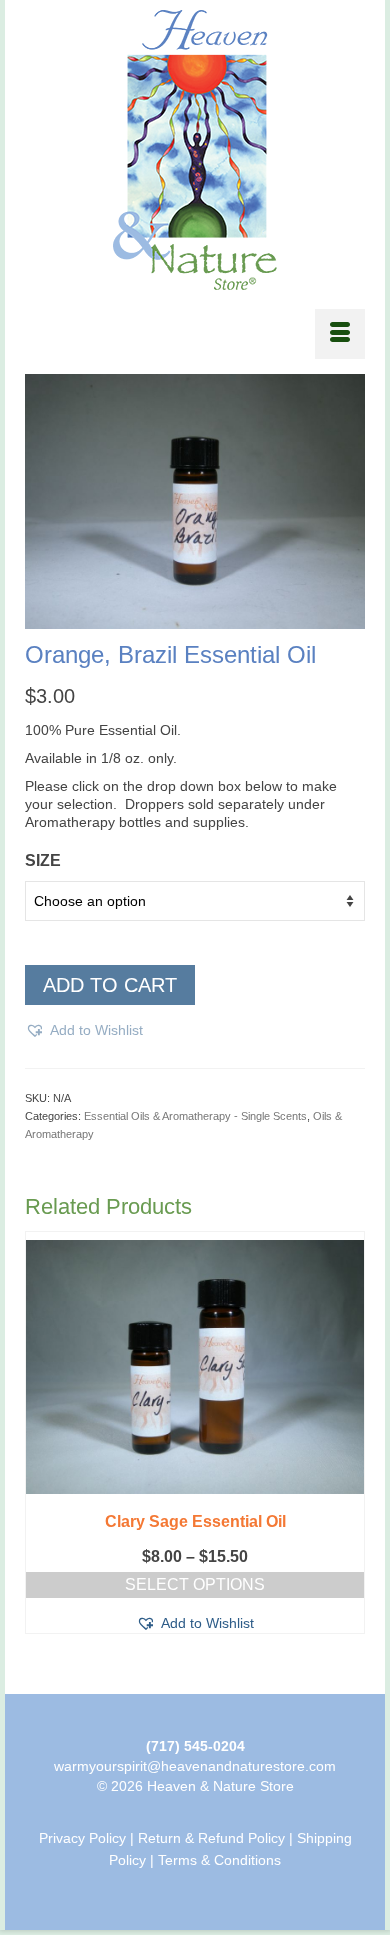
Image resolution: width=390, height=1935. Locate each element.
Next (347, 1447)
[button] (84, 1030)
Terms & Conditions (219, 1860)
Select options (195, 1584)
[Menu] (340, 334)
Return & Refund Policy (211, 1838)
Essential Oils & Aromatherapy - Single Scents (195, 1116)
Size (43, 860)
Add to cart (110, 985)
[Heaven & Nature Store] (195, 150)
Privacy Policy (82, 1838)
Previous (42, 1447)
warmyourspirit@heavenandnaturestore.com (195, 1766)
